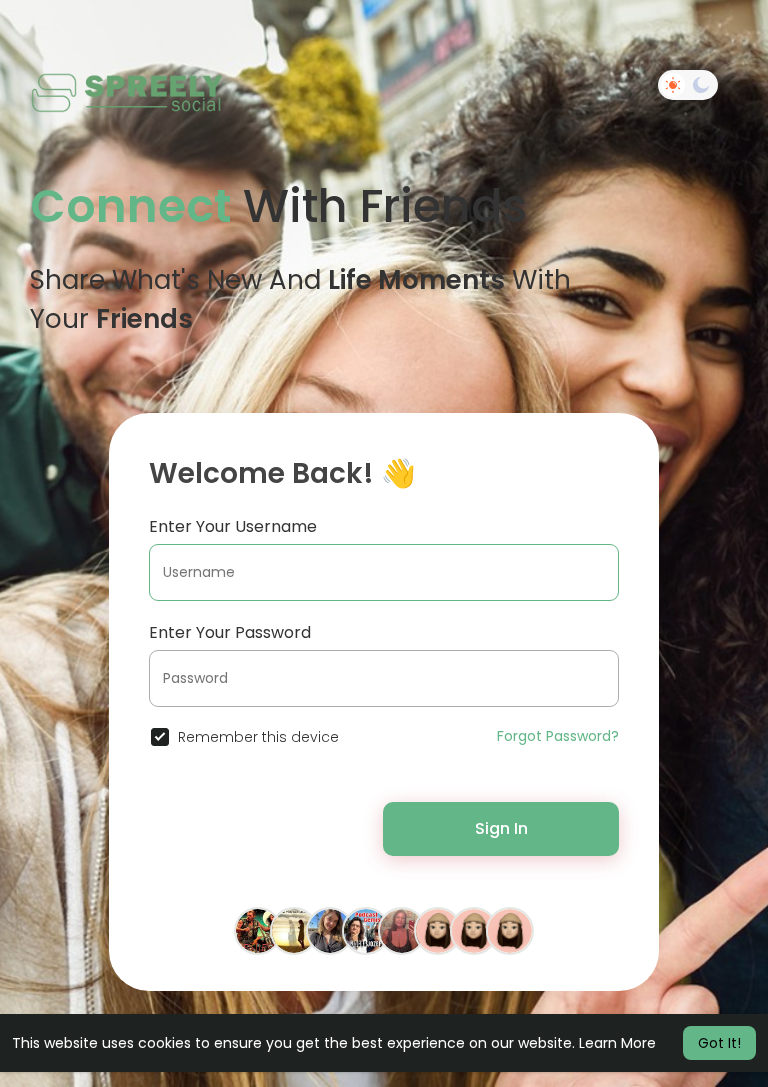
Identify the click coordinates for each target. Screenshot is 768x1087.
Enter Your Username (233, 526)
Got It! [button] (719, 1043)
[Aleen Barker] (330, 929)
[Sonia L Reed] (402, 929)
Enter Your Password (230, 632)
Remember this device (258, 737)
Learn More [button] (617, 1043)
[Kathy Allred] (510, 929)
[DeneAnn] (438, 929)
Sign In (501, 828)
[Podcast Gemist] (366, 929)
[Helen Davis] (474, 929)
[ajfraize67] (258, 929)
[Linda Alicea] (294, 929)
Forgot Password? (558, 736)
